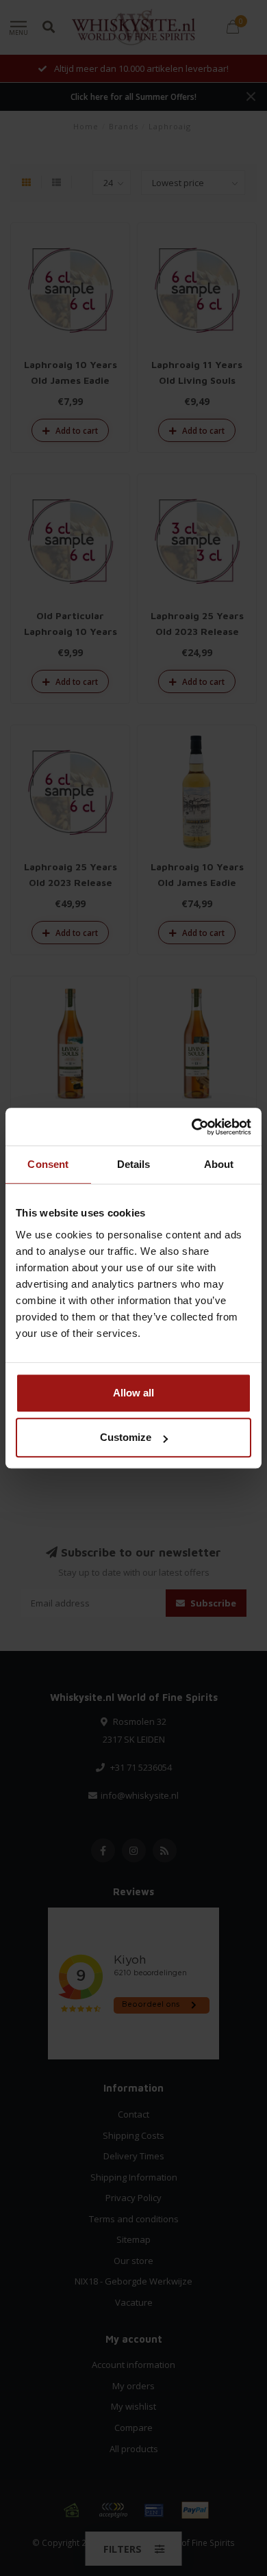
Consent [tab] (48, 1164)
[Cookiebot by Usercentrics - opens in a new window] (192, 1127)
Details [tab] (134, 1164)
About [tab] (219, 1164)
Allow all (133, 1393)
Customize (126, 1437)
